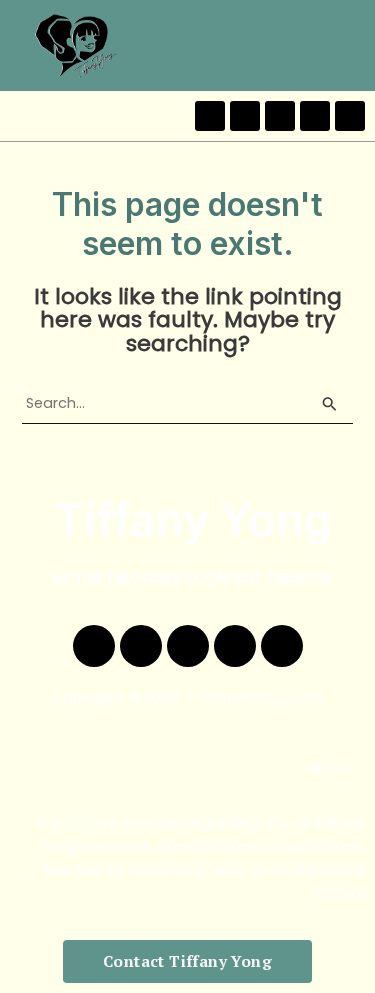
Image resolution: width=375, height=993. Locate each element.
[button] (353, 45)
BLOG (328, 768)
